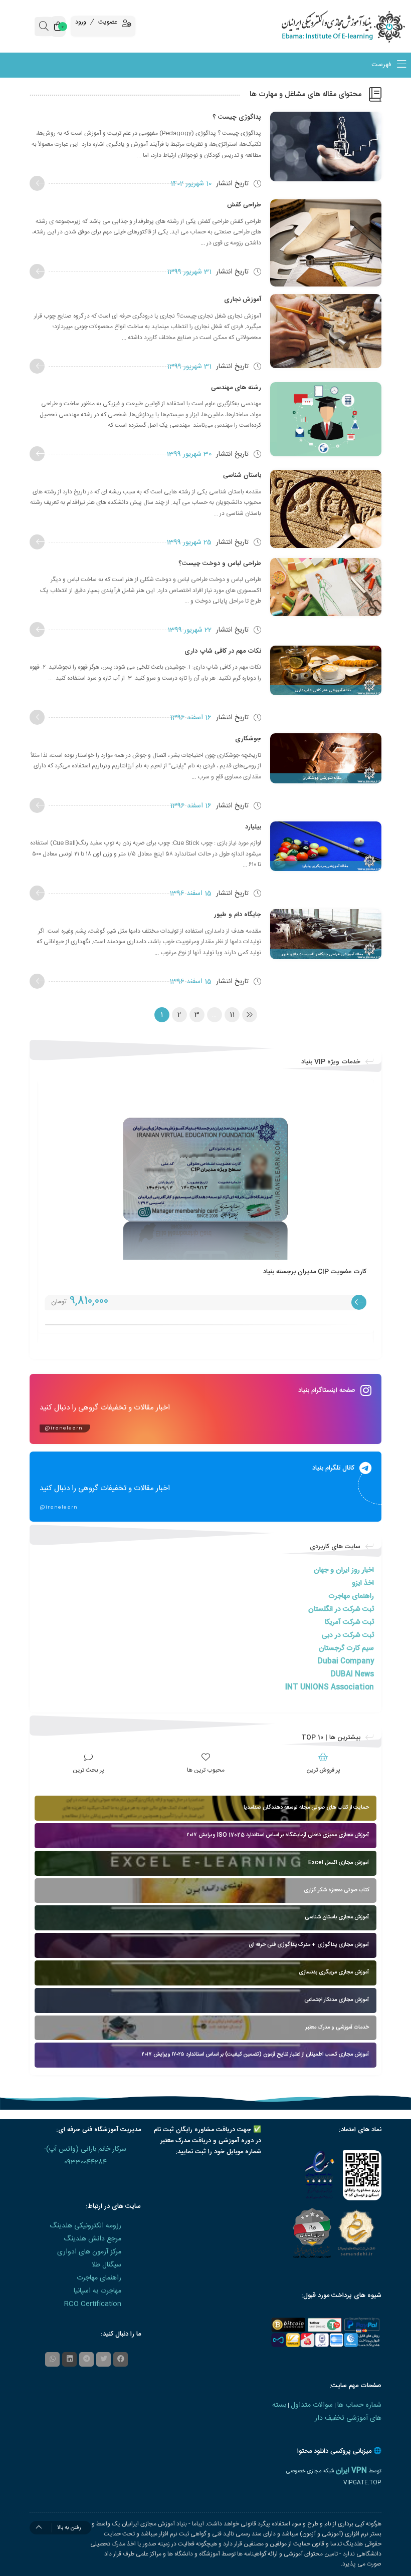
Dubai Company (346, 1661)
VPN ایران (351, 2471)
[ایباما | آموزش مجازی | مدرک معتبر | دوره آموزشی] (360, 26)
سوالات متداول (312, 2405)
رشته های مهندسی (236, 388)
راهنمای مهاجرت (351, 1596)
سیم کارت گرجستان (346, 1648)
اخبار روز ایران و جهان (344, 1570)
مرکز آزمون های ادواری (89, 2252)
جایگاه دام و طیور (238, 915)
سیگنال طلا (107, 2265)
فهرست (382, 65)
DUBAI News (352, 1674)
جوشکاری (248, 739)
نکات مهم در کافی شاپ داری (223, 651)
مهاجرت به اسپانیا (97, 2291)
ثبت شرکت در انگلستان (341, 1609)
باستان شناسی (242, 475)
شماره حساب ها (359, 2405)
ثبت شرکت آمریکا (349, 1622)
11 (232, 1015)
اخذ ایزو (363, 1583)
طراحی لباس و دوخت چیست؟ (220, 563)
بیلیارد (253, 827)
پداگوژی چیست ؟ (237, 117)
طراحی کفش (244, 205)
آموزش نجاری (243, 300)
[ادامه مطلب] (37, 183)
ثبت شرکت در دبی (348, 1635)
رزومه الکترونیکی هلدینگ (85, 2226)
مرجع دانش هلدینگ (92, 2239)
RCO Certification (93, 2304)
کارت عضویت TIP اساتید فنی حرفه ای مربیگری (303, 1272)
